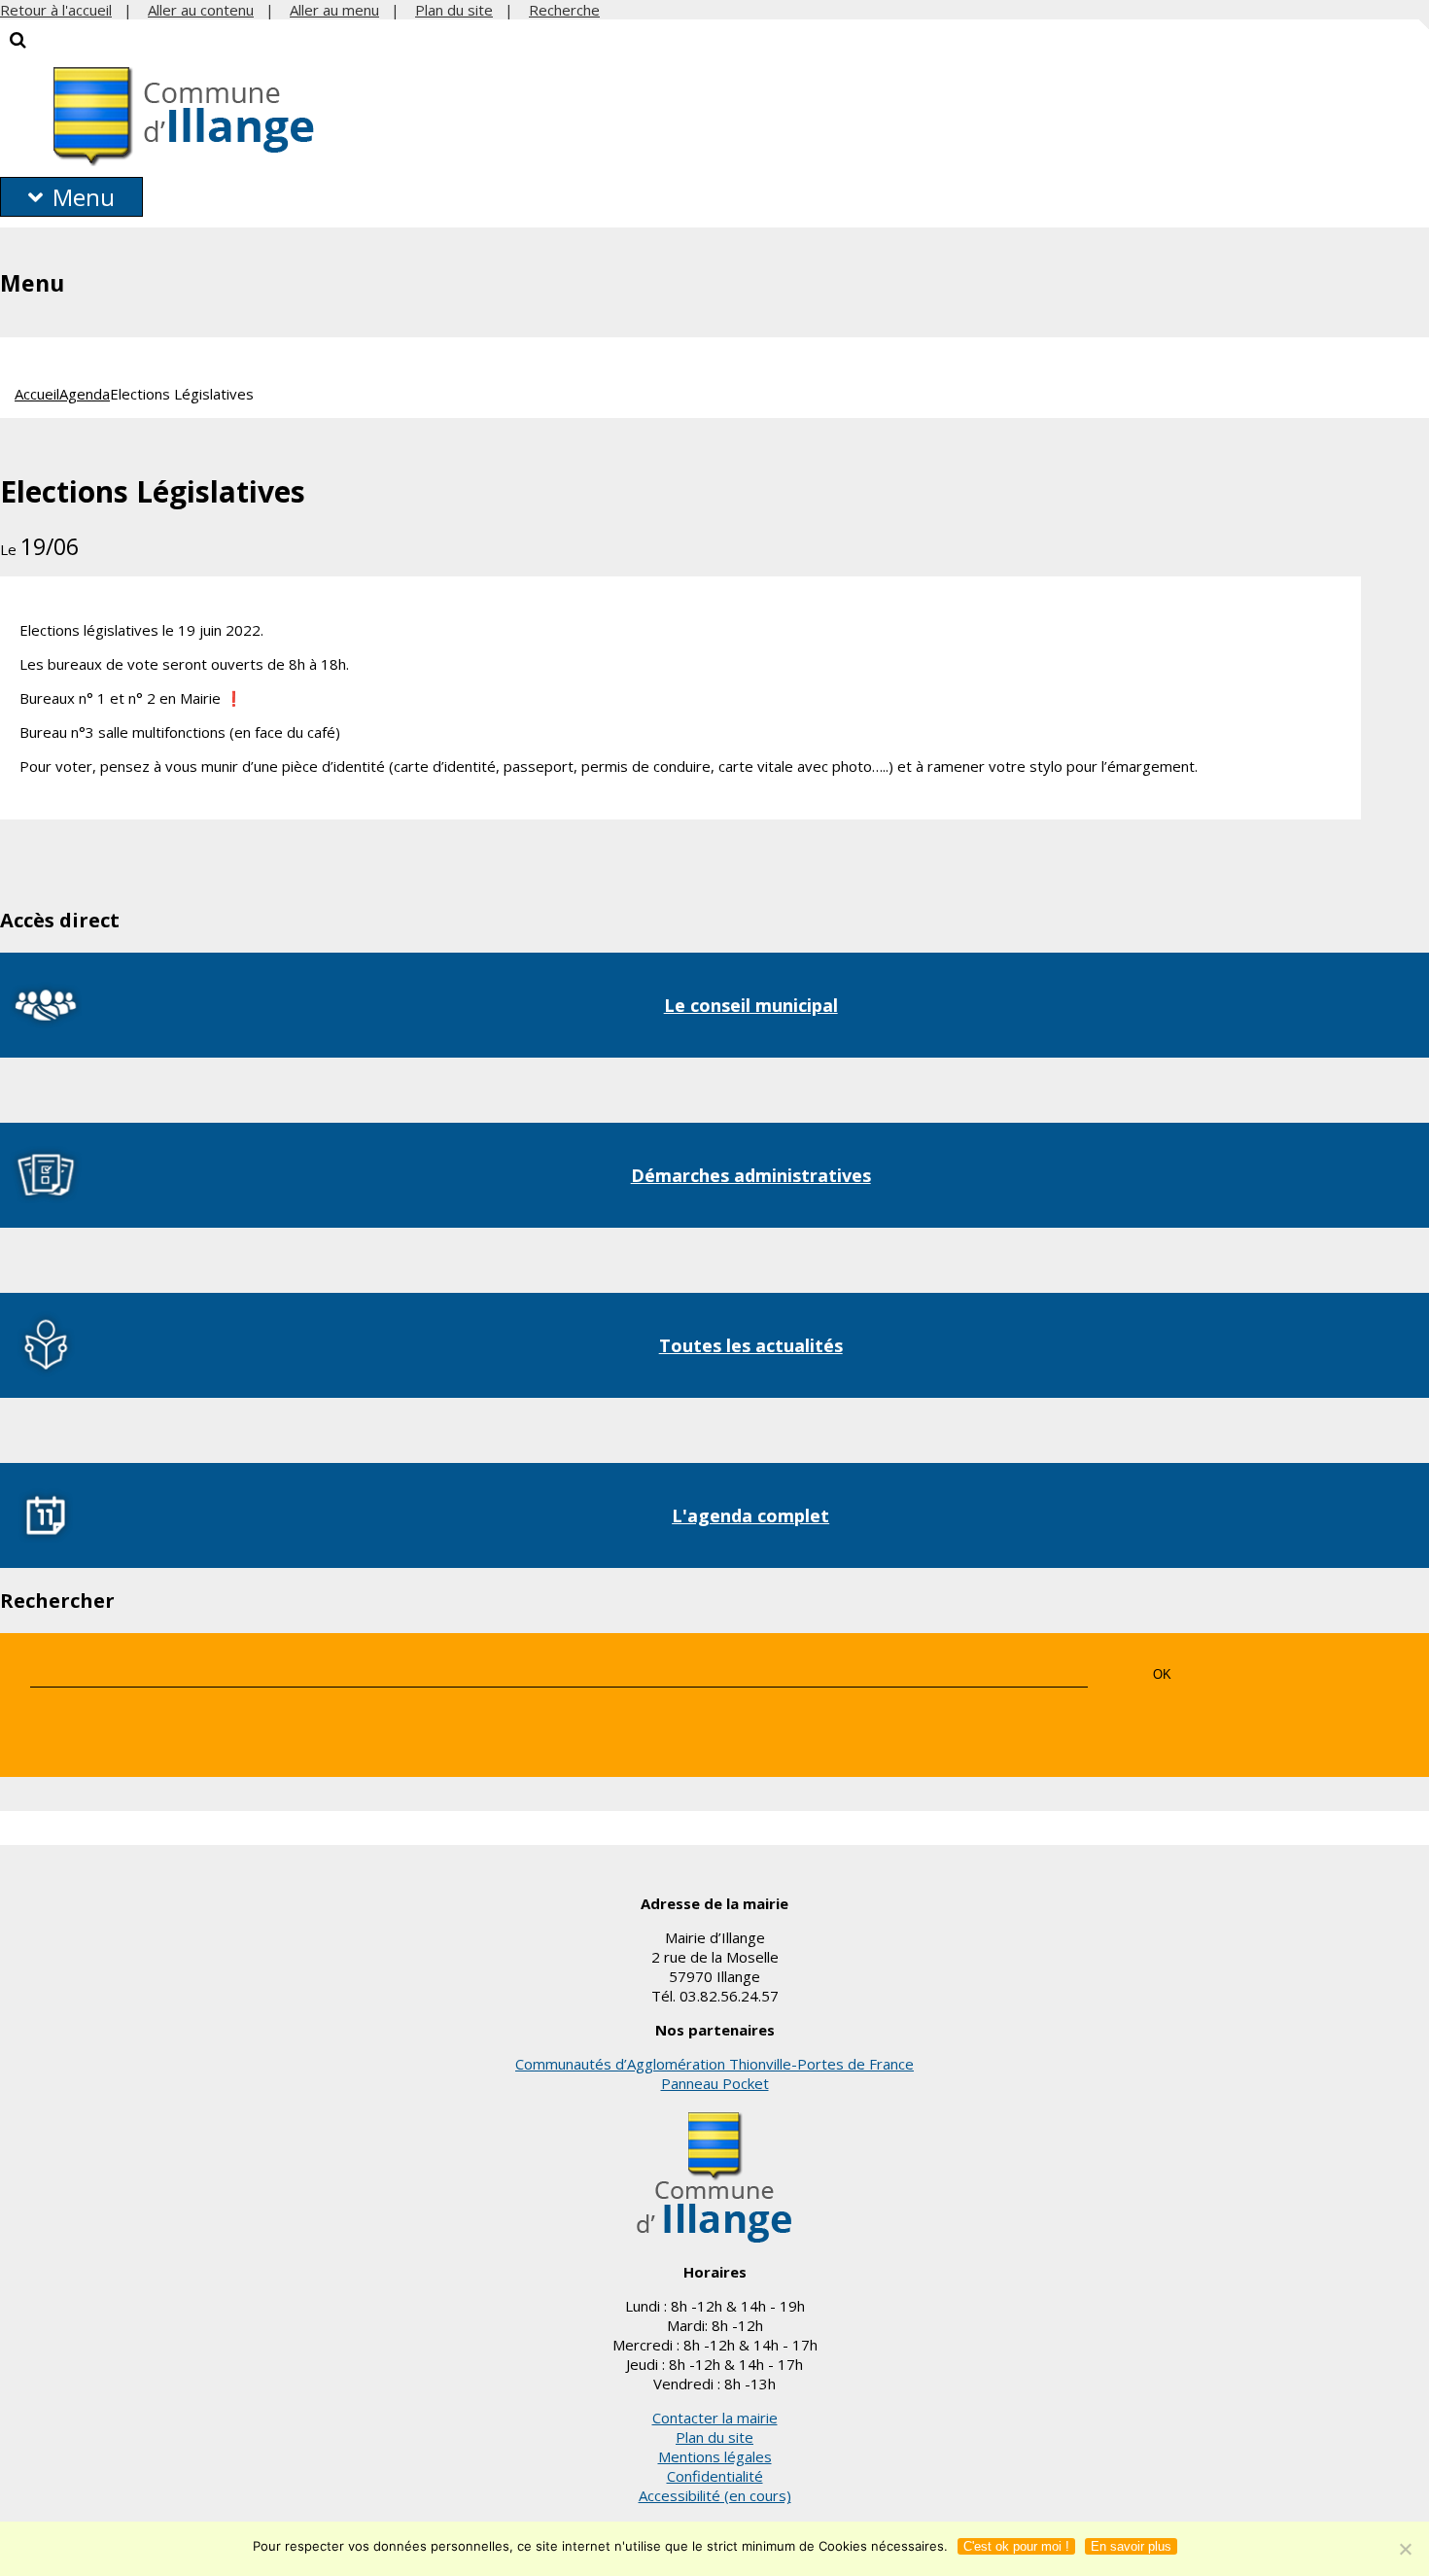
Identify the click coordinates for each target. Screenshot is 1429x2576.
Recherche (564, 10)
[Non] (1405, 2549)
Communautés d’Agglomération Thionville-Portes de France (714, 2064)
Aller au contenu (201, 10)
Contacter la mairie (715, 2418)
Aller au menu (334, 10)
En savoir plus (1131, 2546)
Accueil (37, 394)
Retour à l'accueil (56, 10)
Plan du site (454, 10)
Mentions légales (715, 2456)
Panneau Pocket (715, 2083)
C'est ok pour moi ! (1016, 2546)
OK (1162, 1674)
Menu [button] (84, 197)
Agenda (85, 394)
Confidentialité (715, 2476)
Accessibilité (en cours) (715, 2495)
